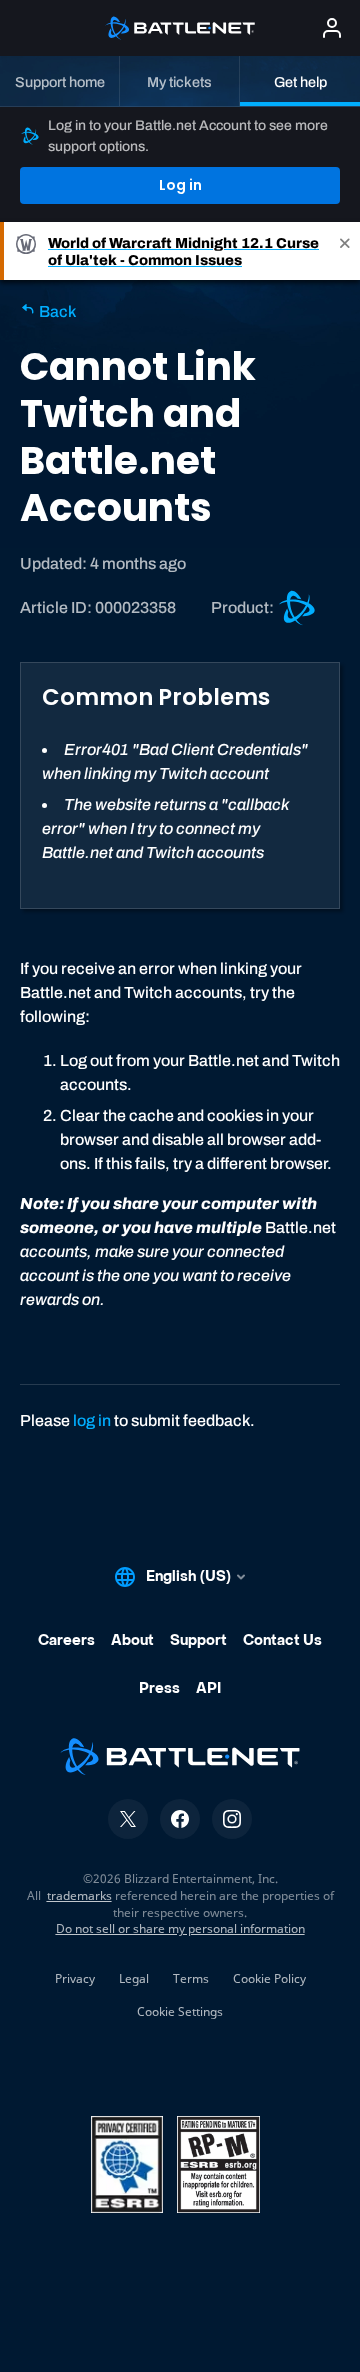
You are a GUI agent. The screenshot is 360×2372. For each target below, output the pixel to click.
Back (56, 311)
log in (92, 1420)
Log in (180, 185)
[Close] (345, 251)
